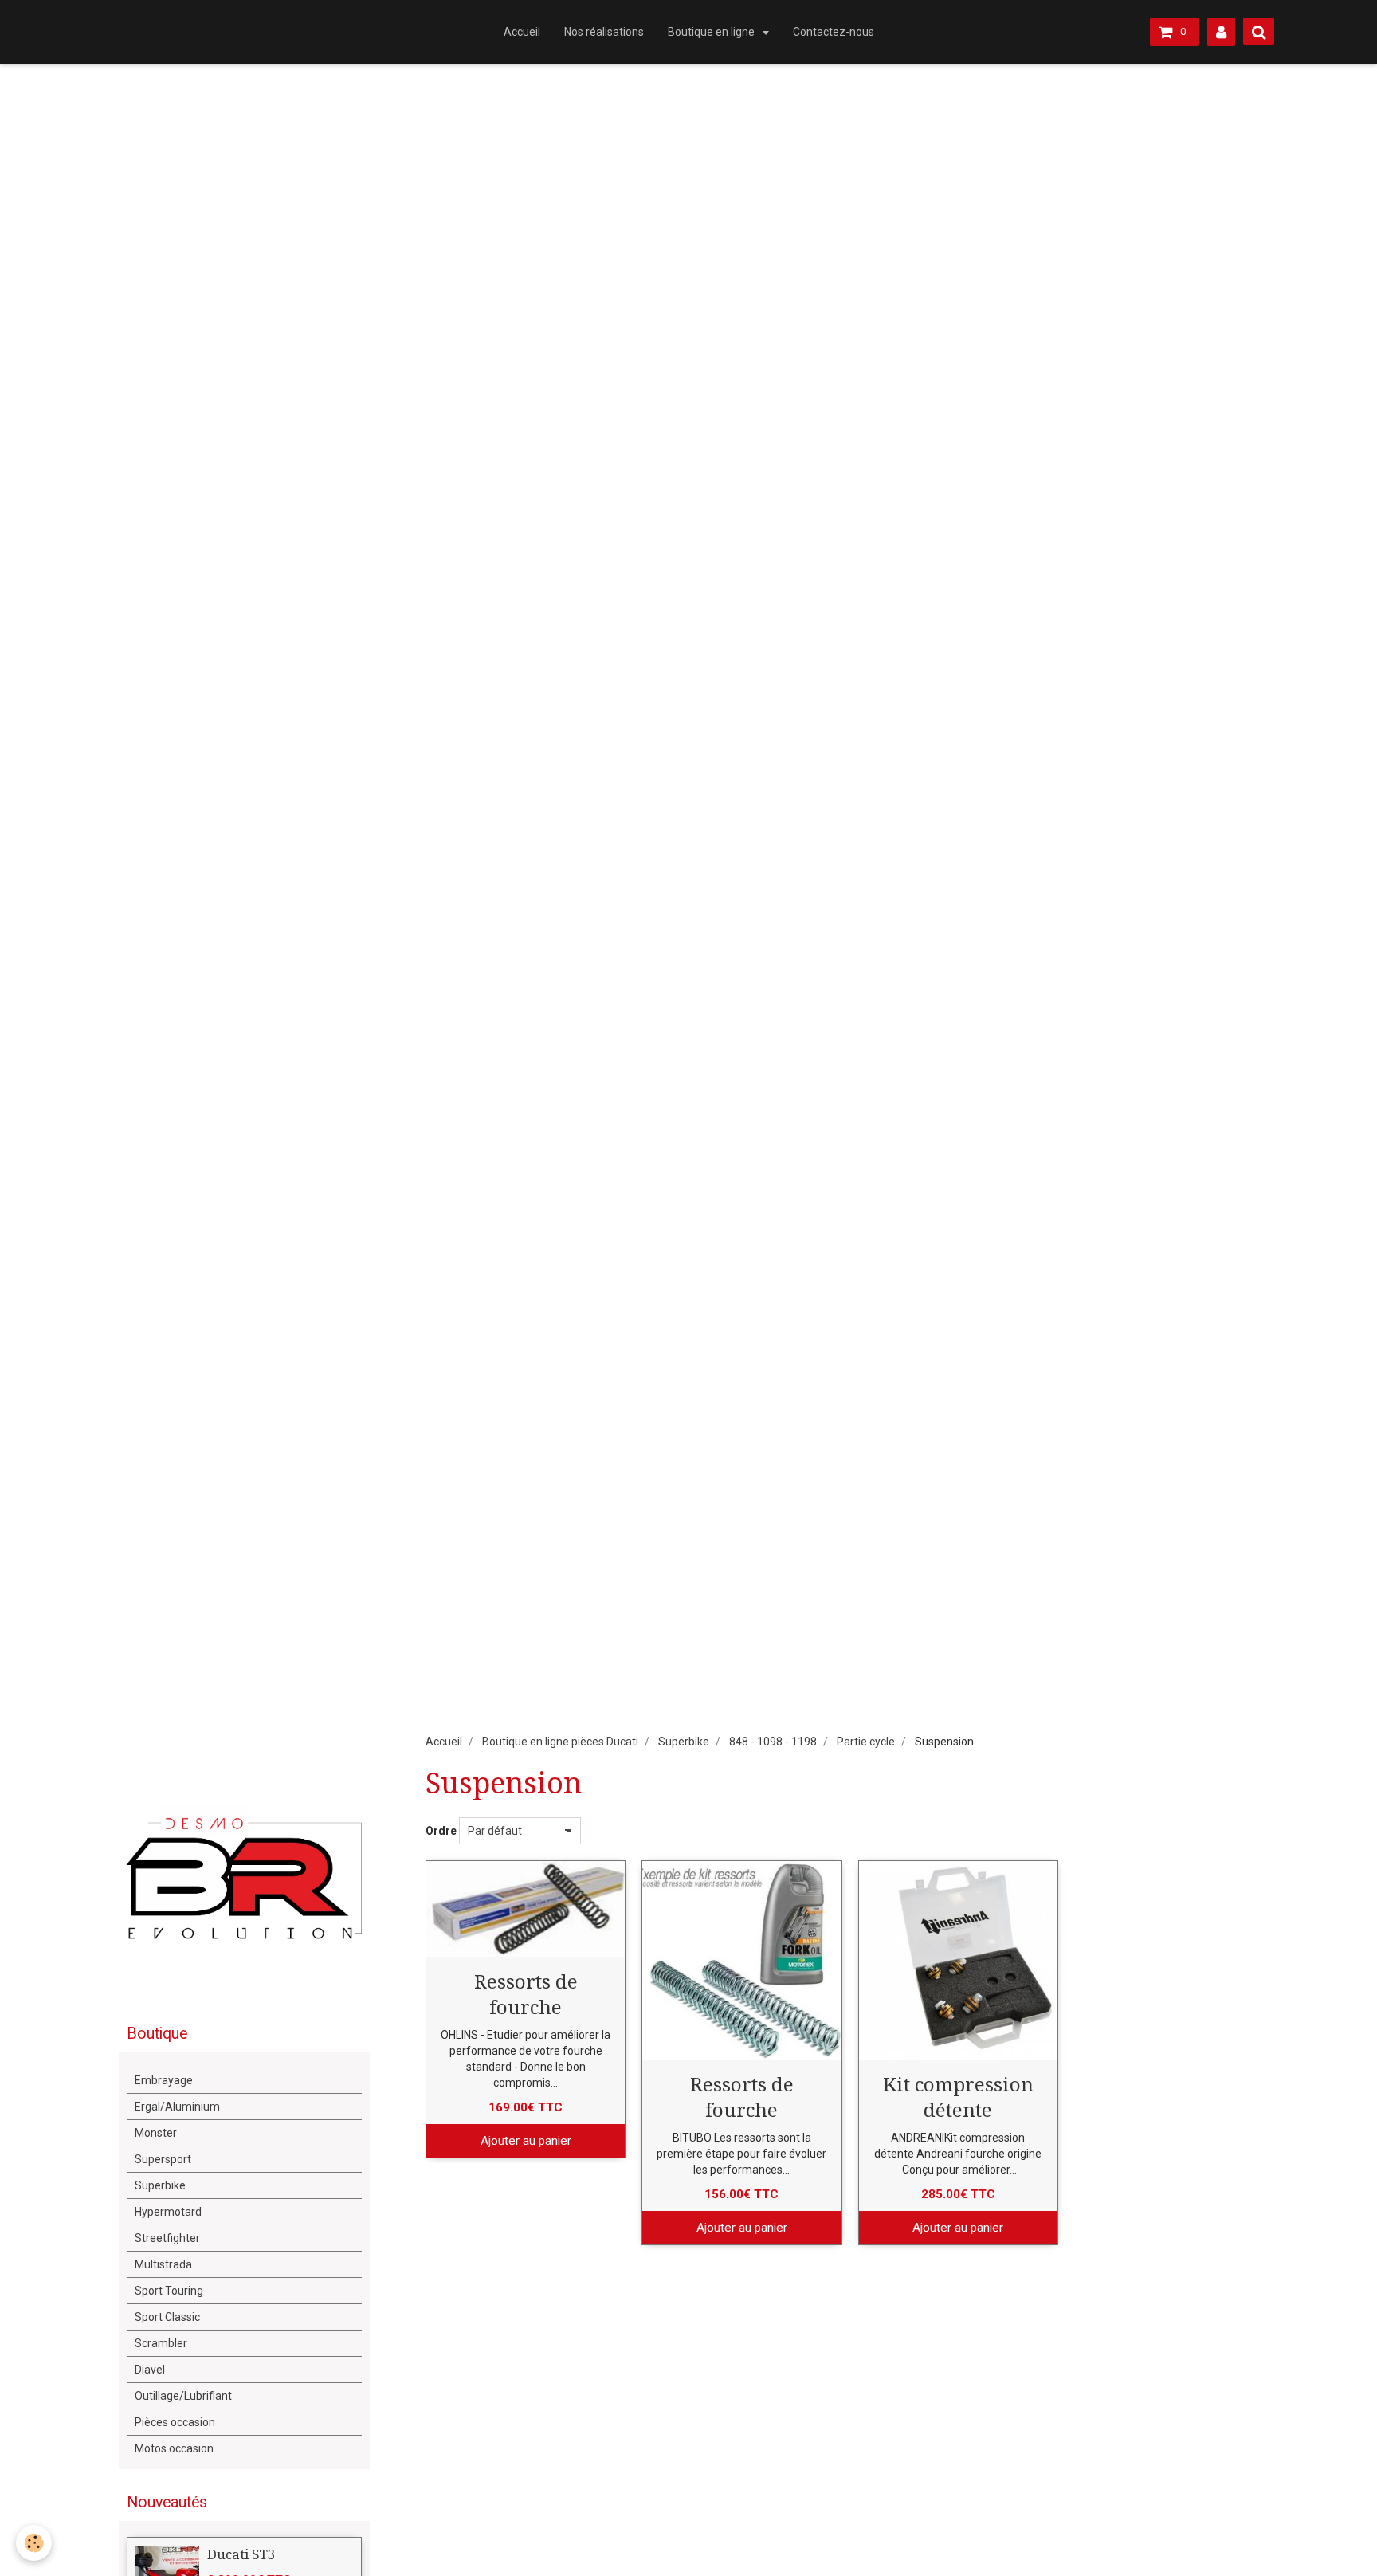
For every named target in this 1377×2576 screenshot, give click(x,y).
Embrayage (164, 2080)
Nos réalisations (604, 32)
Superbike (684, 1742)
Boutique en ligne (712, 32)
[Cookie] (34, 2543)
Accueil (522, 32)
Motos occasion (174, 2448)
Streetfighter (167, 2238)
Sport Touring (169, 2291)
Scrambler (161, 2343)
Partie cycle (866, 1742)
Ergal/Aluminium (177, 2107)
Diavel (150, 2370)
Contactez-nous (834, 32)
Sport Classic (167, 2317)
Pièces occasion (175, 2422)
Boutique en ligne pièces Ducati (560, 1742)
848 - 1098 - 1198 (773, 1742)
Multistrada (163, 2264)
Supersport (163, 2159)
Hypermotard (168, 2212)
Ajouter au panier (526, 2141)
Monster (156, 2133)
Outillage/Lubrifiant (183, 2396)
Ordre (441, 1831)
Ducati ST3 (241, 2554)
